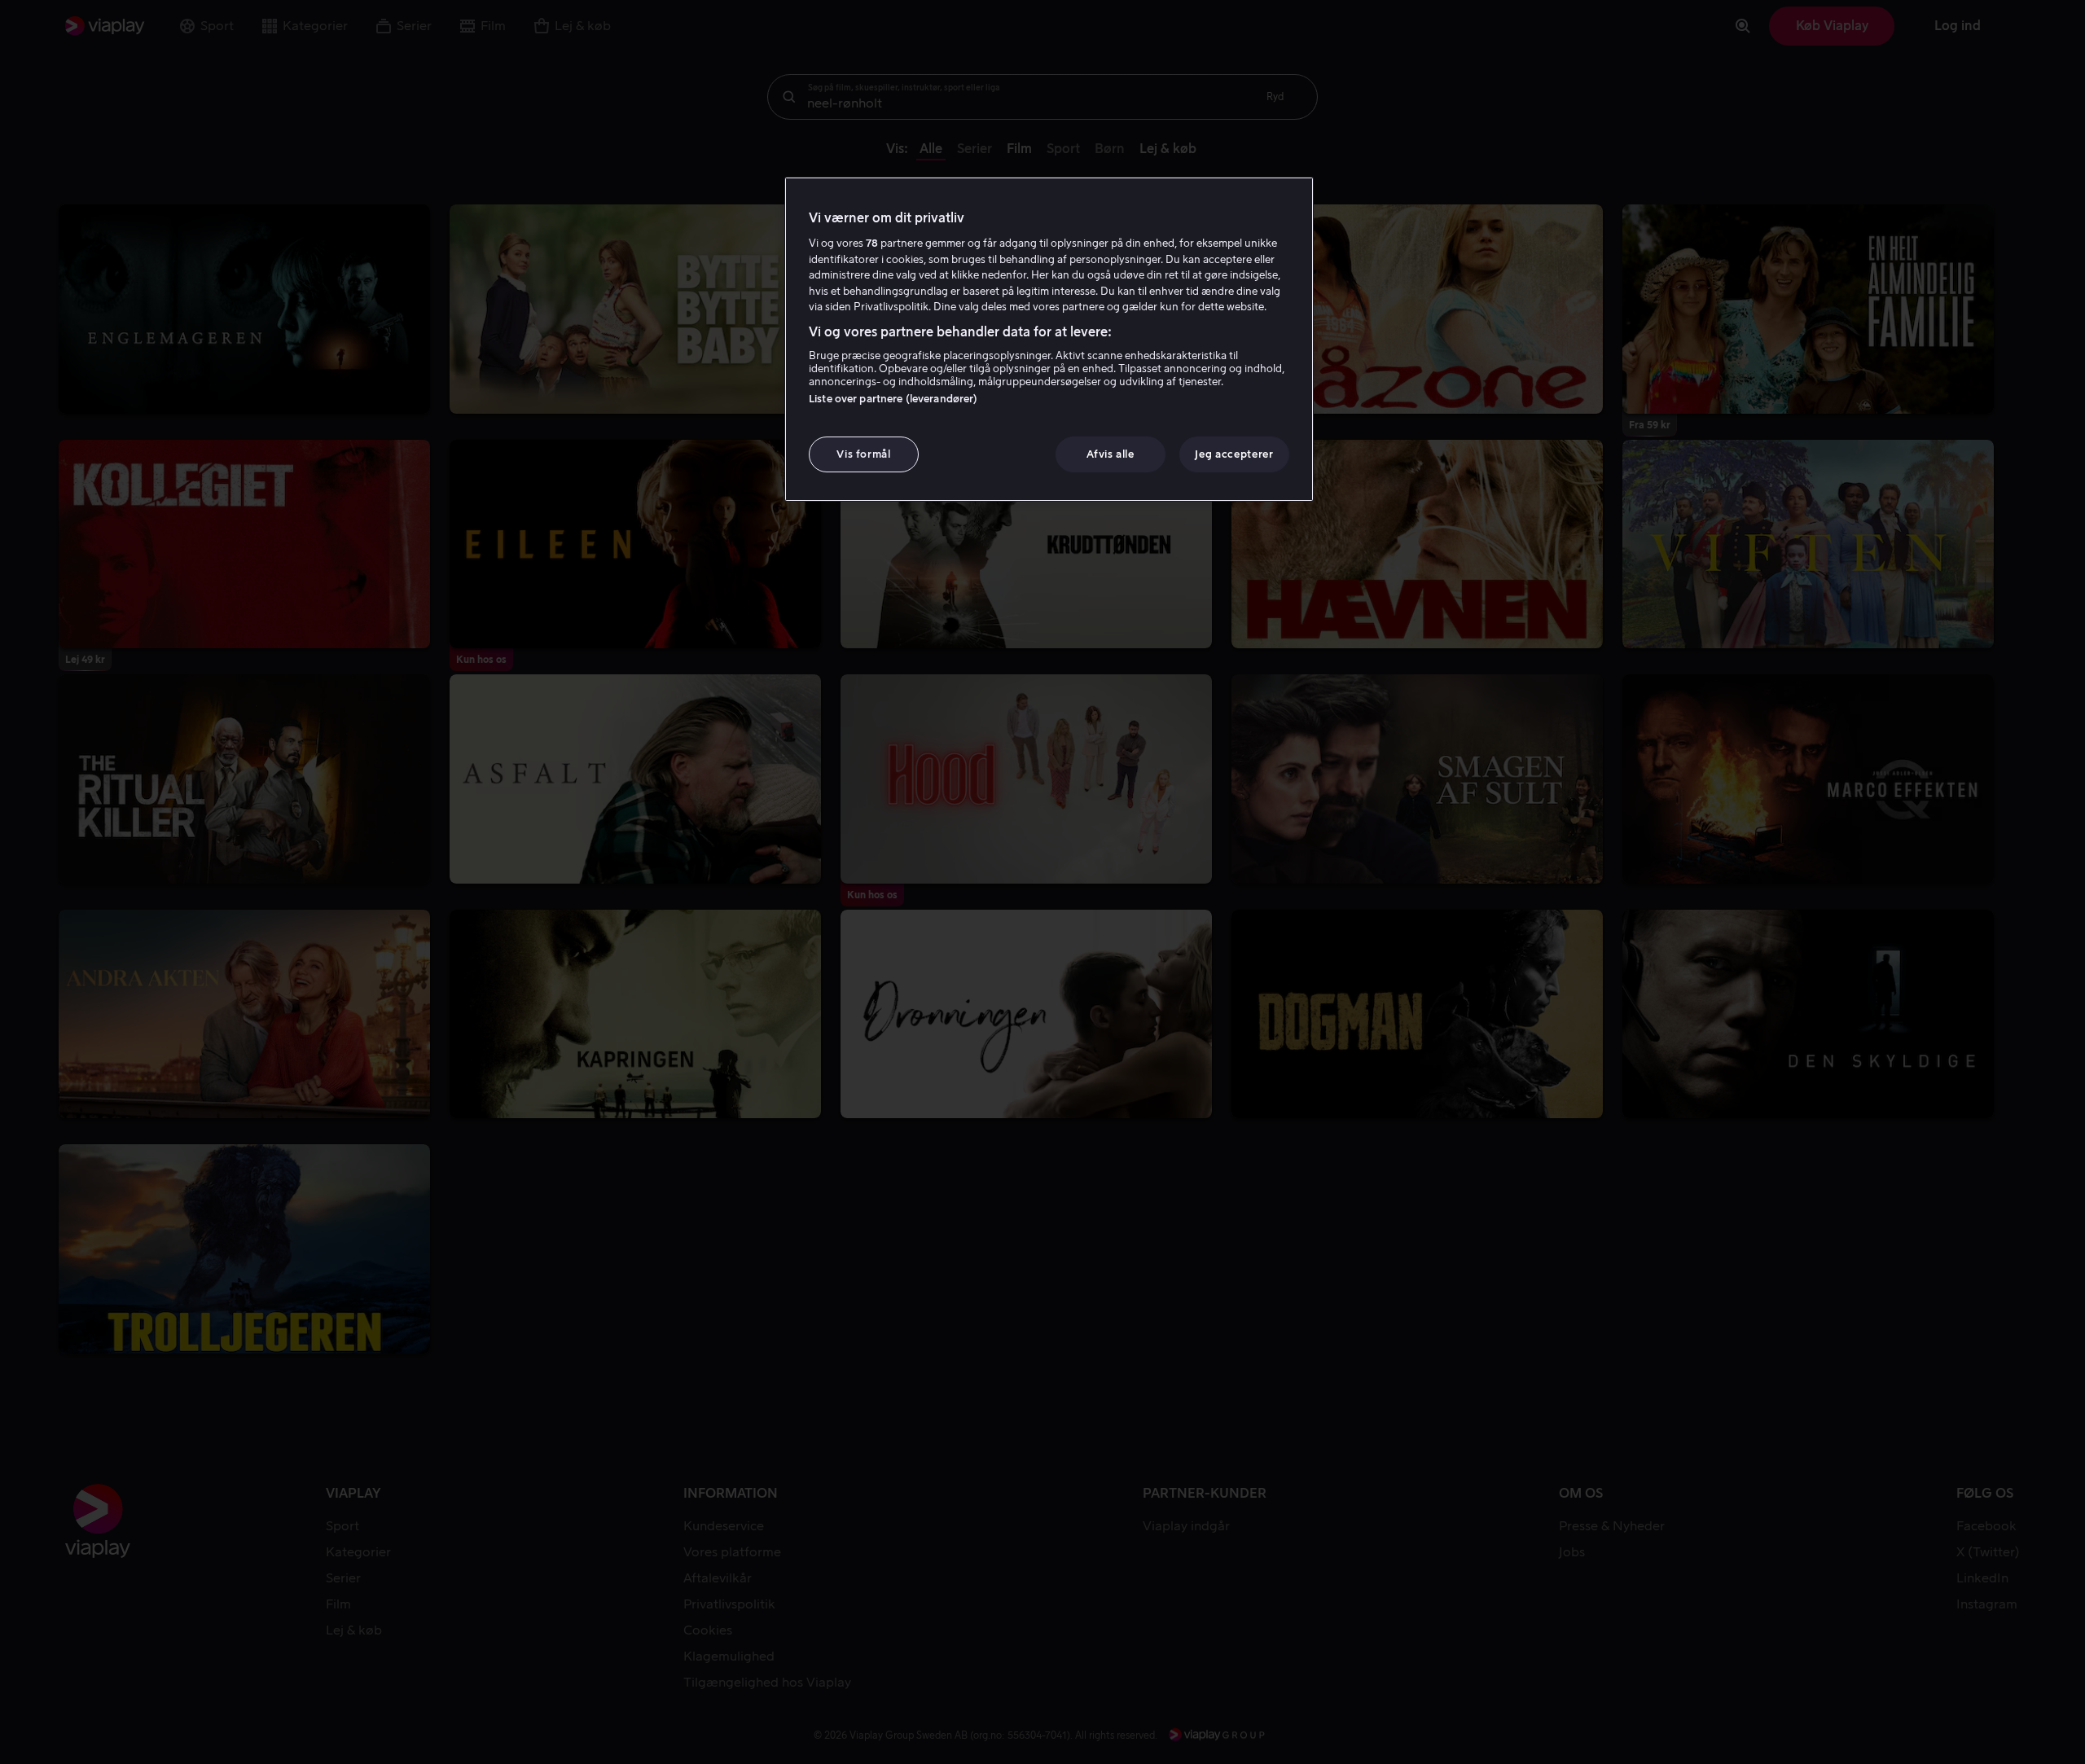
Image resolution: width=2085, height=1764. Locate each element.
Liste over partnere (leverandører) (893, 399)
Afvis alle (1111, 454)
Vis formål (864, 454)
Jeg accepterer (1234, 454)
